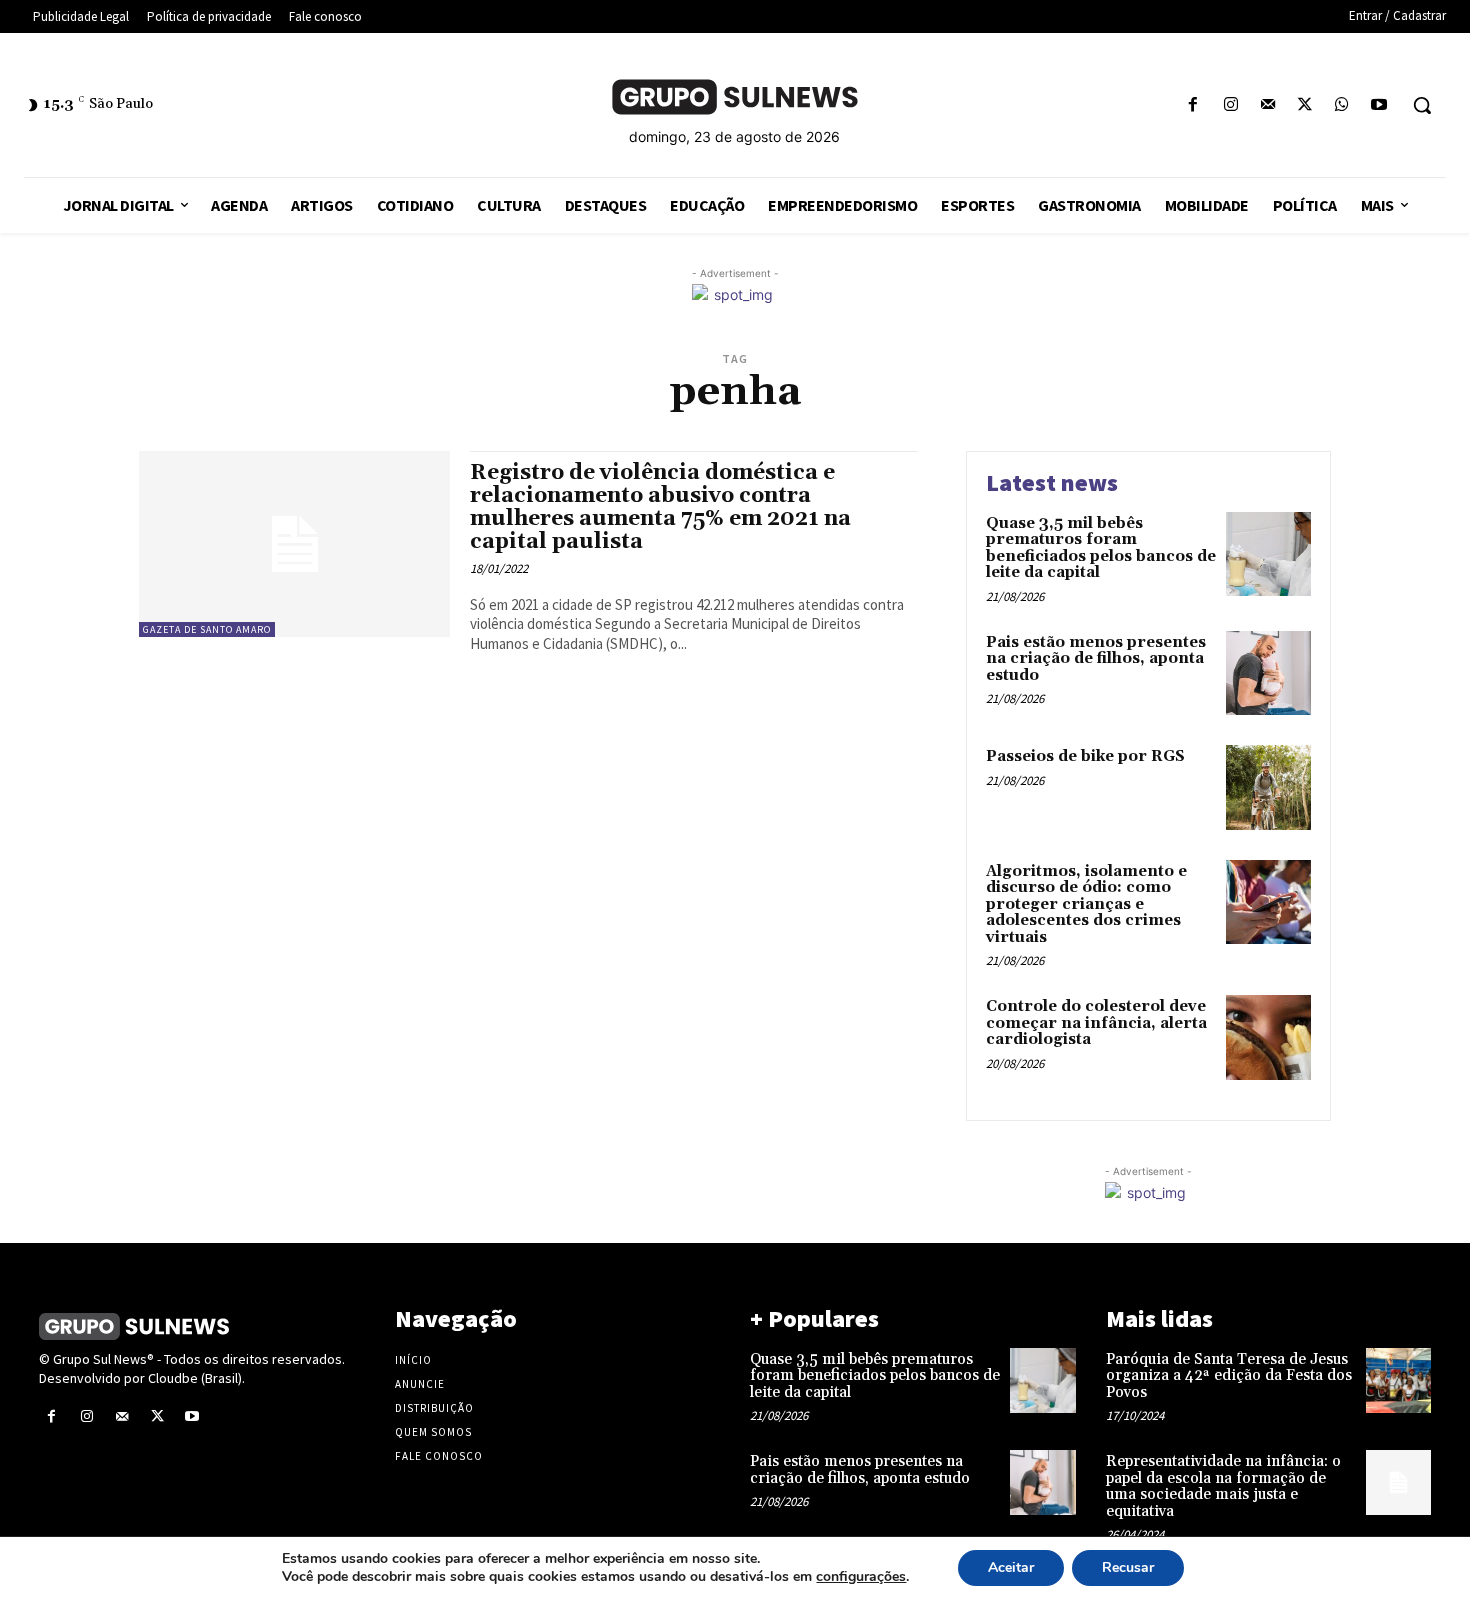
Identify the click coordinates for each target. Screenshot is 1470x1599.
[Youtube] (1379, 105)
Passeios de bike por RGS (1085, 756)
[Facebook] (1193, 105)
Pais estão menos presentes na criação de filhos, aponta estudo (1096, 659)
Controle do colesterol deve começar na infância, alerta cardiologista (1096, 1023)
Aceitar (1011, 1567)
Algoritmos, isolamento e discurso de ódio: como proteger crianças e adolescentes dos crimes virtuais (1086, 904)
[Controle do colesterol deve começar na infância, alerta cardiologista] (1268, 1037)
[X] (1304, 105)
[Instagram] (1230, 105)
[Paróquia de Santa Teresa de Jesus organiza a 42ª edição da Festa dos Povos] (1398, 1380)
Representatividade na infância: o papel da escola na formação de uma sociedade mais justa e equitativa (1223, 1486)
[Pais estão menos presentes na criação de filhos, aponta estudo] (1268, 673)
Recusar (1128, 1567)
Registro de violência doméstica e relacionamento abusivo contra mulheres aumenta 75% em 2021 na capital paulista (660, 507)
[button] (1422, 105)
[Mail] (1267, 105)
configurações (861, 1577)
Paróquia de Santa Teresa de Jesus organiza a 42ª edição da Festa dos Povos (1229, 1376)
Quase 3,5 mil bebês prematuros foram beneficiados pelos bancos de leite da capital (1101, 548)
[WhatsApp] (1342, 105)
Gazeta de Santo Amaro (207, 629)
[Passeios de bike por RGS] (1268, 787)
